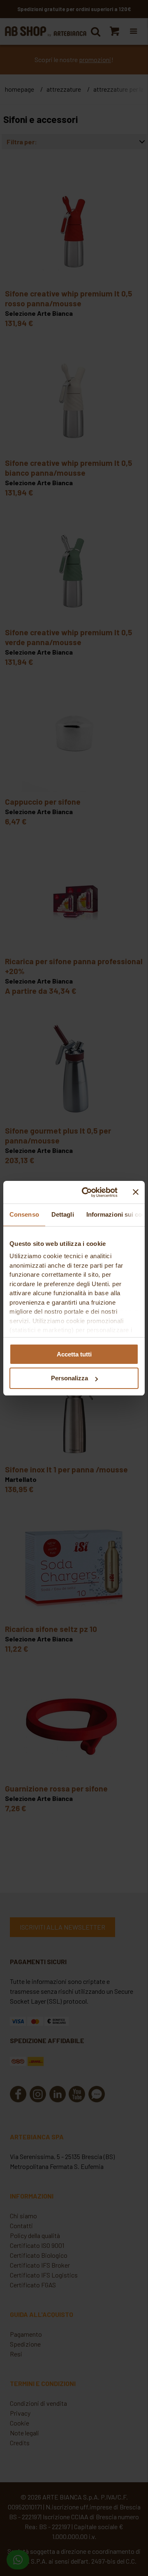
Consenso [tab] (24, 1214)
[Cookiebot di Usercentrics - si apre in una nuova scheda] (87, 1192)
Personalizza (69, 1378)
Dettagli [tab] (63, 1214)
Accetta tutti (74, 1354)
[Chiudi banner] (136, 1192)
